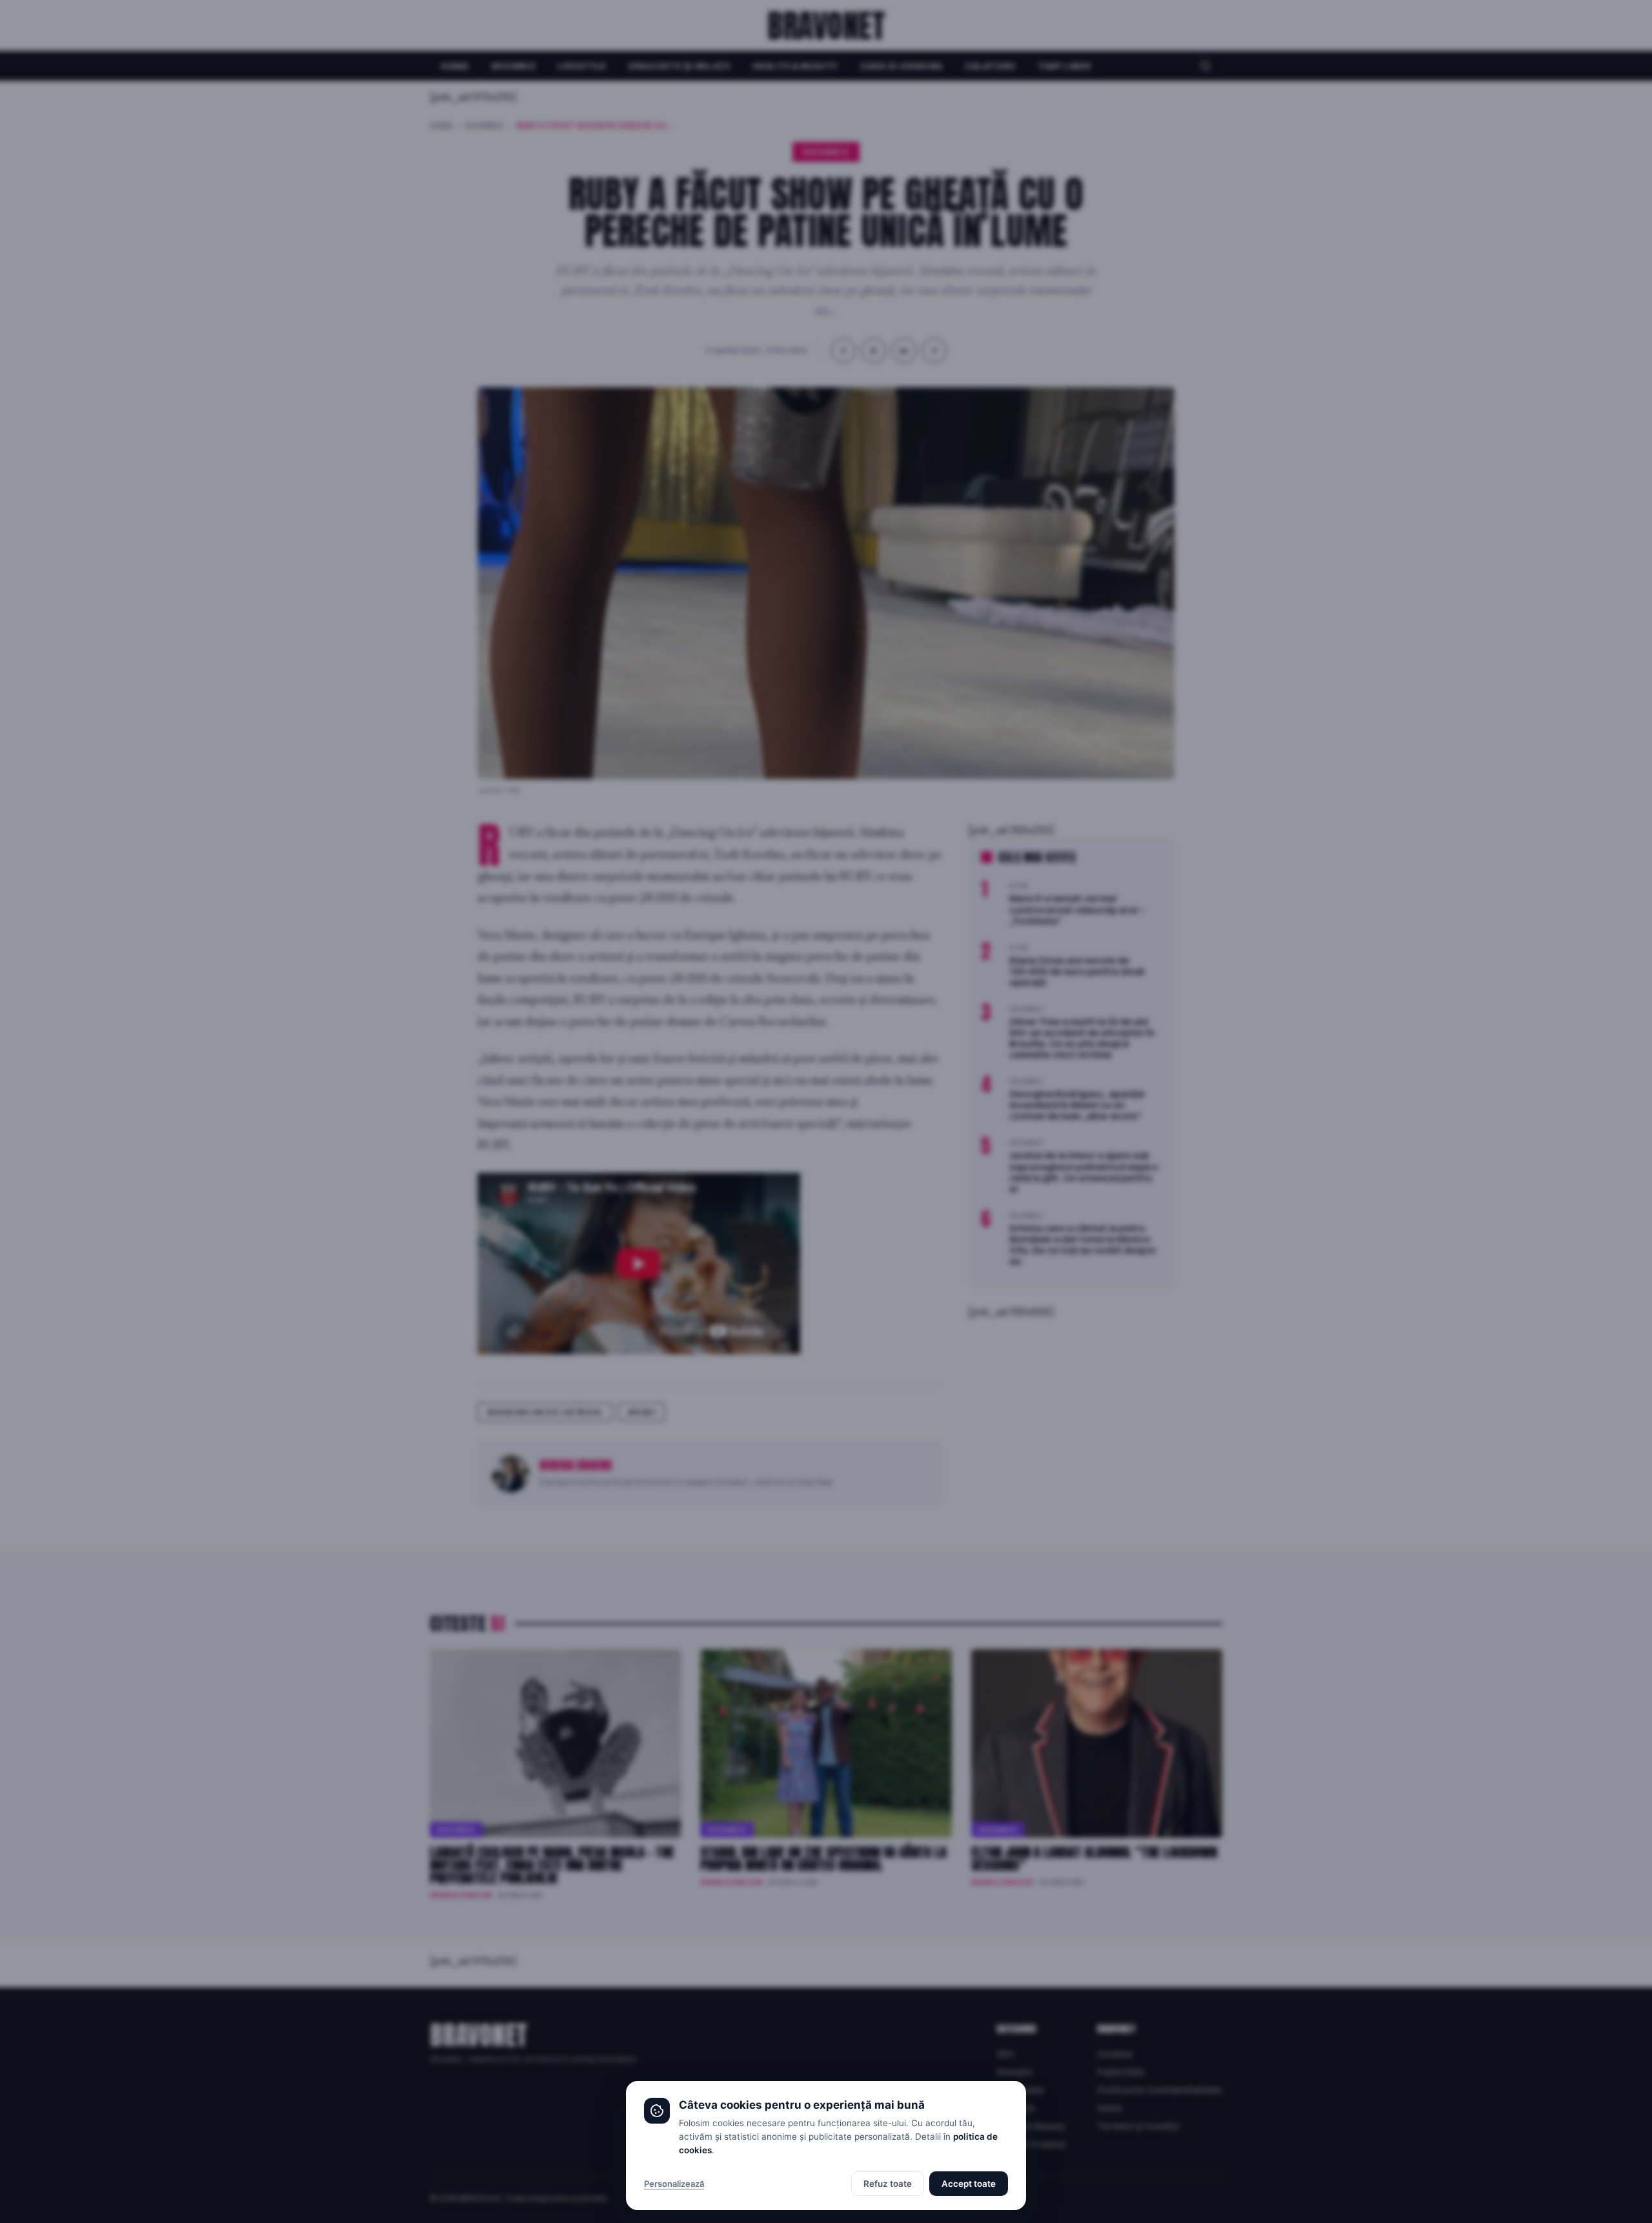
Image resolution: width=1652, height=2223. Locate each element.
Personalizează (674, 2184)
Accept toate (969, 2184)
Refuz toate (888, 2184)
